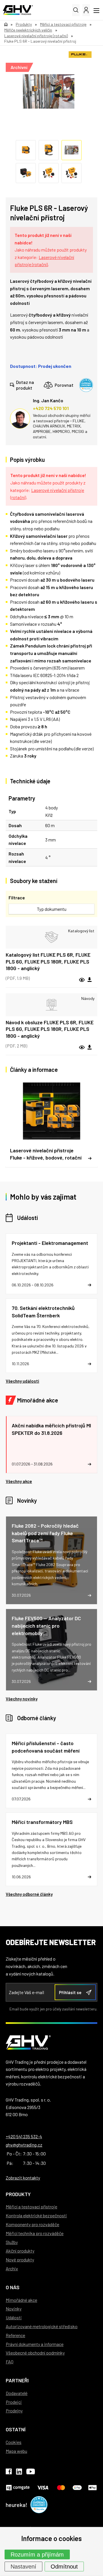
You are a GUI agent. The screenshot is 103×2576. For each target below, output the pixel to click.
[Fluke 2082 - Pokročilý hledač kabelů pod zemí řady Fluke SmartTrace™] (51, 1560)
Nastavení (23, 2567)
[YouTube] (31, 2473)
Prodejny (14, 2411)
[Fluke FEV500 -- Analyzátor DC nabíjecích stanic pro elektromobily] (51, 1650)
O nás (13, 2287)
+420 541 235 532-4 (24, 2136)
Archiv (12, 2268)
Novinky (27, 1500)
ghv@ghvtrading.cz (24, 2145)
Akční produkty (20, 2251)
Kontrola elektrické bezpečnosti (36, 2215)
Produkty (18, 2194)
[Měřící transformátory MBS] (51, 1849)
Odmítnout (64, 2567)
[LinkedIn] (19, 2473)
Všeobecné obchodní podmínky (35, 2353)
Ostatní (16, 2429)
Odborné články (37, 1718)
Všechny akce (19, 1481)
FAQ (10, 2362)
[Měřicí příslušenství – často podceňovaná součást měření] (51, 1771)
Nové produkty (20, 2260)
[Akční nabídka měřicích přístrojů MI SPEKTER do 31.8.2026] (51, 1445)
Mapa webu (16, 2451)
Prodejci (14, 2402)
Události (27, 1218)
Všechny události (22, 1381)
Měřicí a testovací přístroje (31, 2207)
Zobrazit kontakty (23, 2178)
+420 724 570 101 (51, 408)
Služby (12, 2242)
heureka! (17, 2505)
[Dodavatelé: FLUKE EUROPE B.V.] (80, 55)
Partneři (17, 2380)
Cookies (14, 2442)
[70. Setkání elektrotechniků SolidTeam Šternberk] (51, 1336)
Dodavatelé (17, 2393)
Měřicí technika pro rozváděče (35, 2233)
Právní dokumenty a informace (35, 2344)
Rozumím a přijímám (37, 2555)
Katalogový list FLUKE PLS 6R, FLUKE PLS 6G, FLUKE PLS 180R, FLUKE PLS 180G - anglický (48, 961)
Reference (15, 2335)
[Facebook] (9, 2473)
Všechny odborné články (29, 1894)
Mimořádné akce (38, 1400)
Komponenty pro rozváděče (32, 2224)
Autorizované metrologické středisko (42, 2326)
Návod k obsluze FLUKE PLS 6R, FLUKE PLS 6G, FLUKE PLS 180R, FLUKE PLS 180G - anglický (50, 1029)
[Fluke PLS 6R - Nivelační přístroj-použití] (49, 91)
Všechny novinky (22, 1699)
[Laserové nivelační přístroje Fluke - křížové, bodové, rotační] (51, 1124)
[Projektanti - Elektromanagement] (51, 1264)
